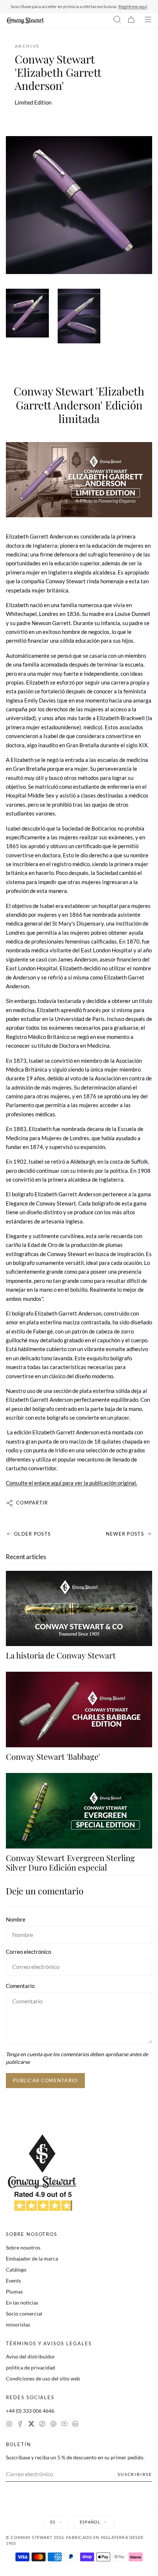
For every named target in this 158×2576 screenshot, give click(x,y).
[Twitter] (31, 2425)
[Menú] (148, 21)
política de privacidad (30, 2367)
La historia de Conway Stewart (61, 1655)
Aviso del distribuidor (30, 2356)
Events (13, 2281)
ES (53, 2522)
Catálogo (16, 2269)
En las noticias (22, 2303)
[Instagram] (9, 2425)
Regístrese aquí (133, 6)
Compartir (32, 1503)
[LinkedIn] (75, 2425)
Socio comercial (24, 2314)
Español (90, 2522)
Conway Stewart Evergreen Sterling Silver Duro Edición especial (70, 1862)
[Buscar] (117, 21)
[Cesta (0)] (131, 21)
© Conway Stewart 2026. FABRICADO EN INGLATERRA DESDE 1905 (75, 2540)
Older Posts (32, 1534)
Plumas (14, 2292)
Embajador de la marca (32, 2258)
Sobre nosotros (23, 2247)
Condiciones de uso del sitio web (43, 2378)
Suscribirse (135, 2474)
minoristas (18, 2325)
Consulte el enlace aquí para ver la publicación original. (71, 1483)
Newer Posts (125, 1534)
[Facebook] (20, 2425)
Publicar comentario (45, 2080)
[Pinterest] (53, 2425)
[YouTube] (64, 2425)
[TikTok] (42, 2425)
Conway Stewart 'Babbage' (53, 1756)
